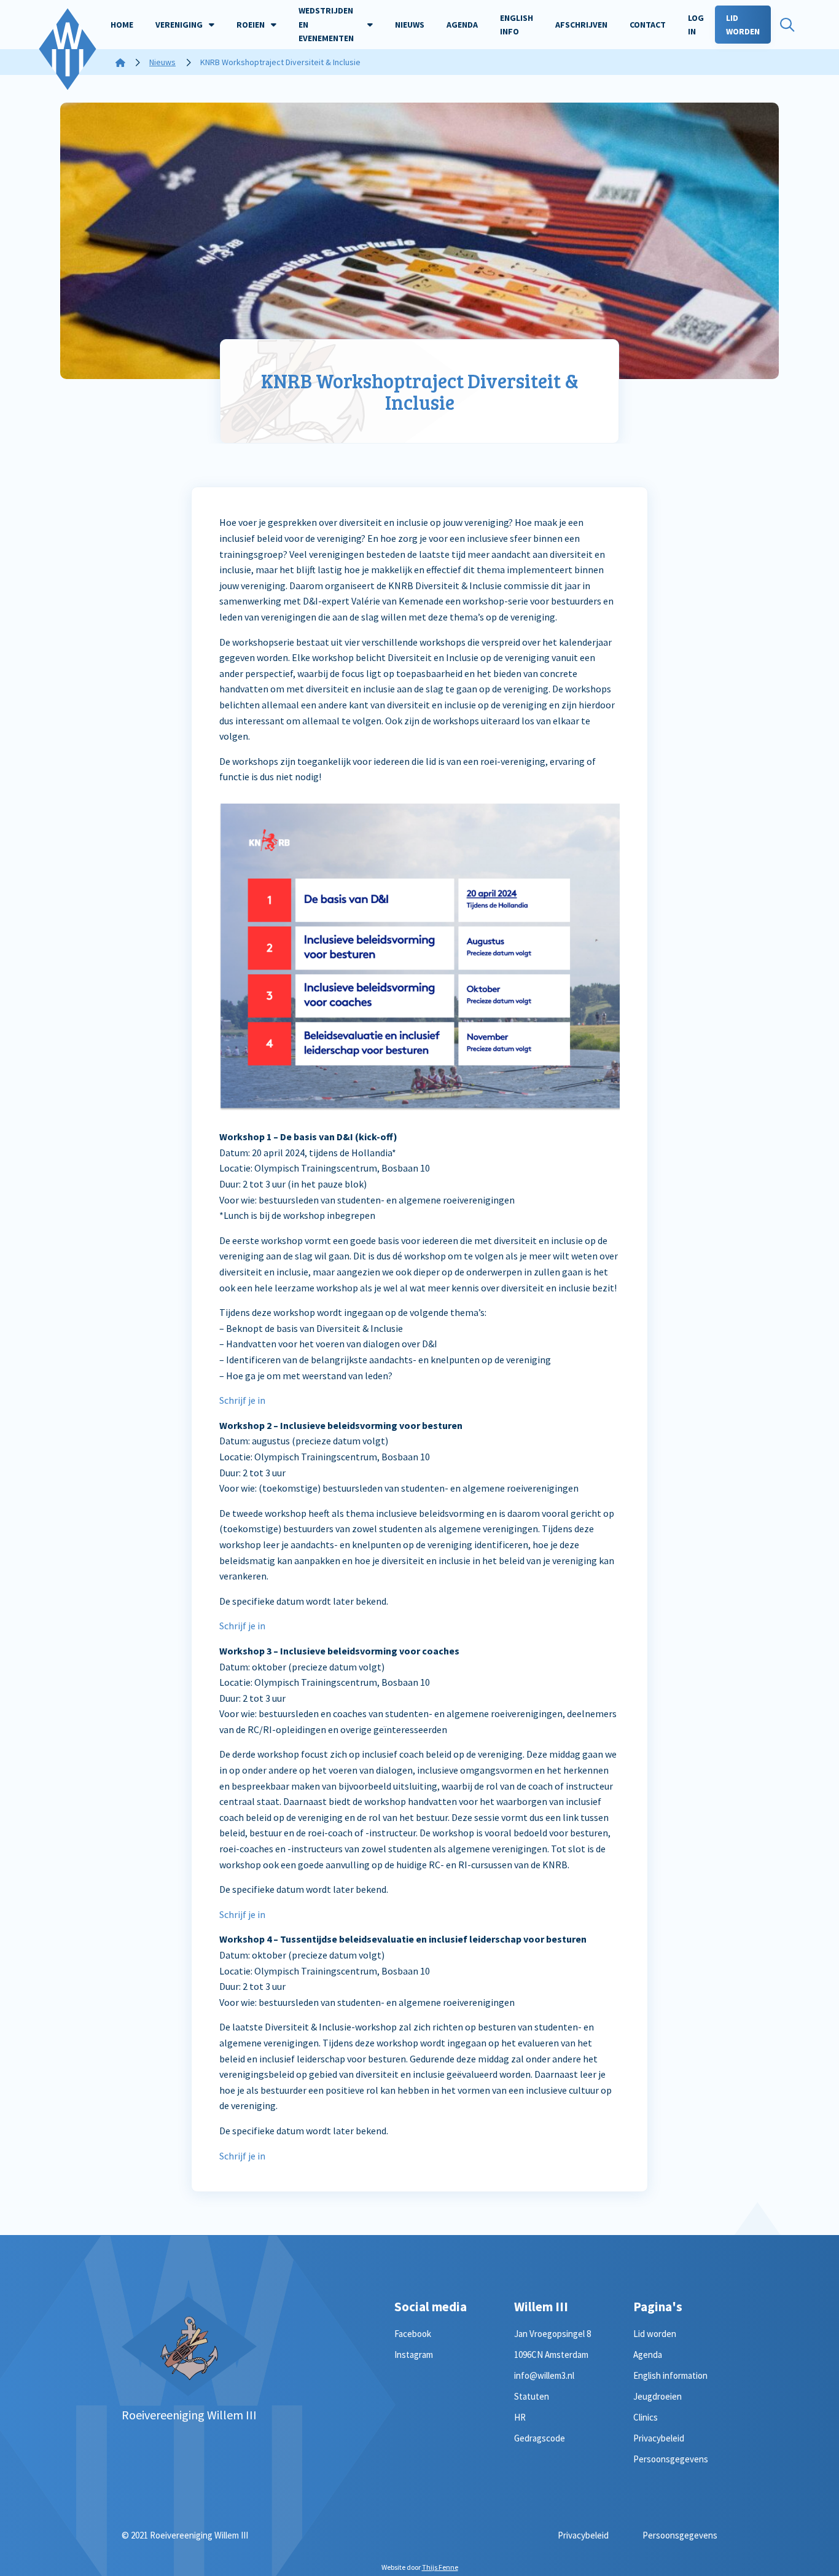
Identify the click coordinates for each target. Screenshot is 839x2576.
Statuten (532, 2396)
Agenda (648, 2355)
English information (670, 2375)
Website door (420, 2567)
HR (520, 2417)
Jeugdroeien (658, 2396)
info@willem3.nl (544, 2375)
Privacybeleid (659, 2438)
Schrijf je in (242, 1400)
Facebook (413, 2334)
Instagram (414, 2355)
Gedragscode (540, 2438)
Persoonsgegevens (671, 2459)
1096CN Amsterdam (551, 2355)
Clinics (646, 2417)
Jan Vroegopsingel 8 (552, 2334)
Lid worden (655, 2334)
